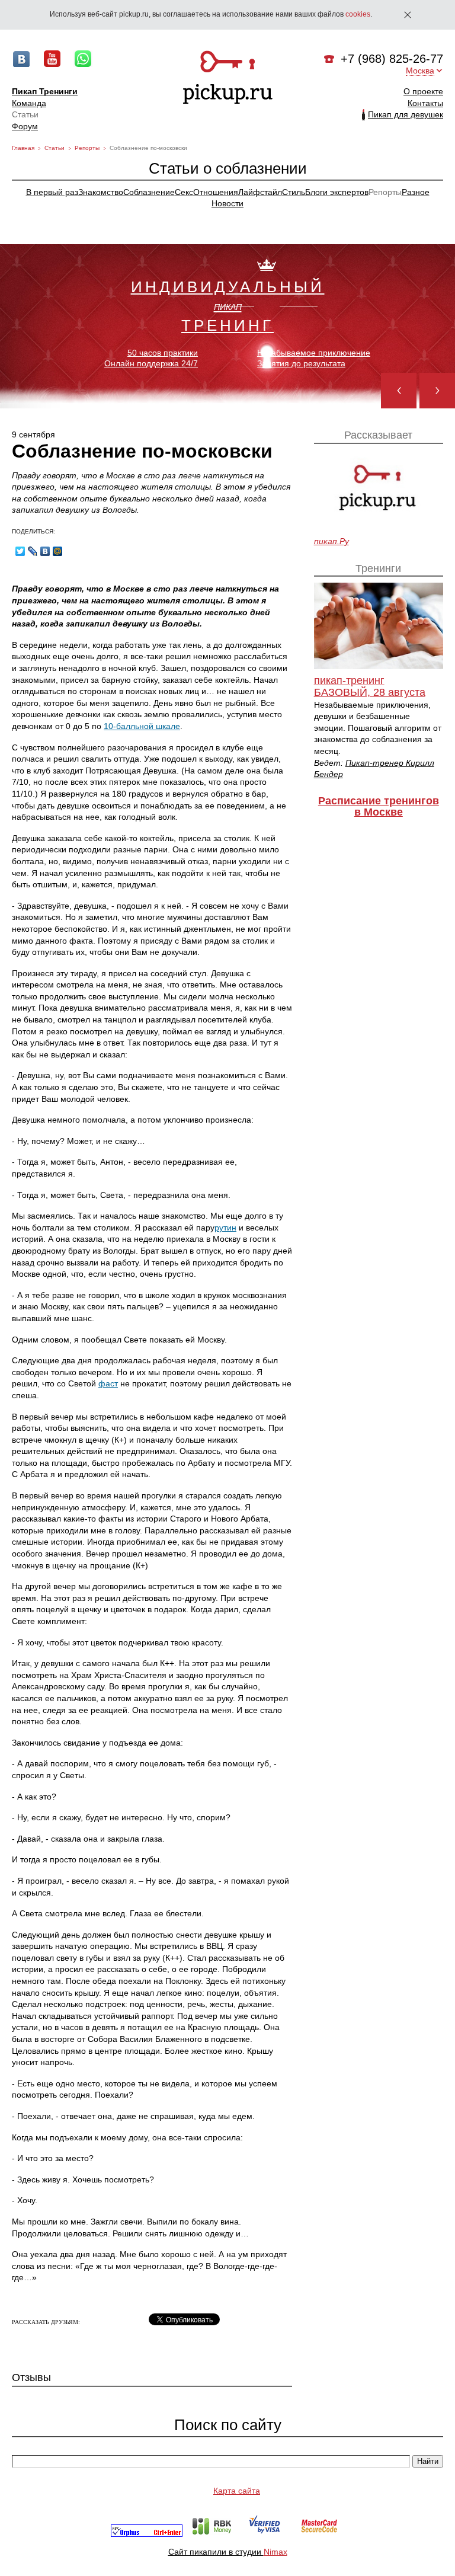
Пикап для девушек (406, 114)
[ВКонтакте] (45, 551)
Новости (227, 203)
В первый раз (52, 192)
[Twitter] (20, 551)
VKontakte (21, 59)
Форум (25, 126)
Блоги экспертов (337, 192)
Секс (184, 192)
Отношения (216, 192)
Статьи (25, 114)
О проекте (423, 91)
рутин (225, 1228)
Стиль (294, 192)
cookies (358, 14)
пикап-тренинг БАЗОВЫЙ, (370, 687)
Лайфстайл (260, 192)
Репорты (87, 148)
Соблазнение (149, 192)
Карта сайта (237, 2491)
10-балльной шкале (142, 726)
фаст (108, 1383)
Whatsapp (83, 59)
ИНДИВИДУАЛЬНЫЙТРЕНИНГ (228, 306)
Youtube (52, 59)
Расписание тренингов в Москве (379, 807)
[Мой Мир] (58, 551)
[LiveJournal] (33, 551)
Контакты (425, 103)
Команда (29, 103)
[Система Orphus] (147, 2534)
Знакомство (101, 192)
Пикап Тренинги (45, 91)
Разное (416, 192)
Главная (23, 148)
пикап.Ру (331, 541)
